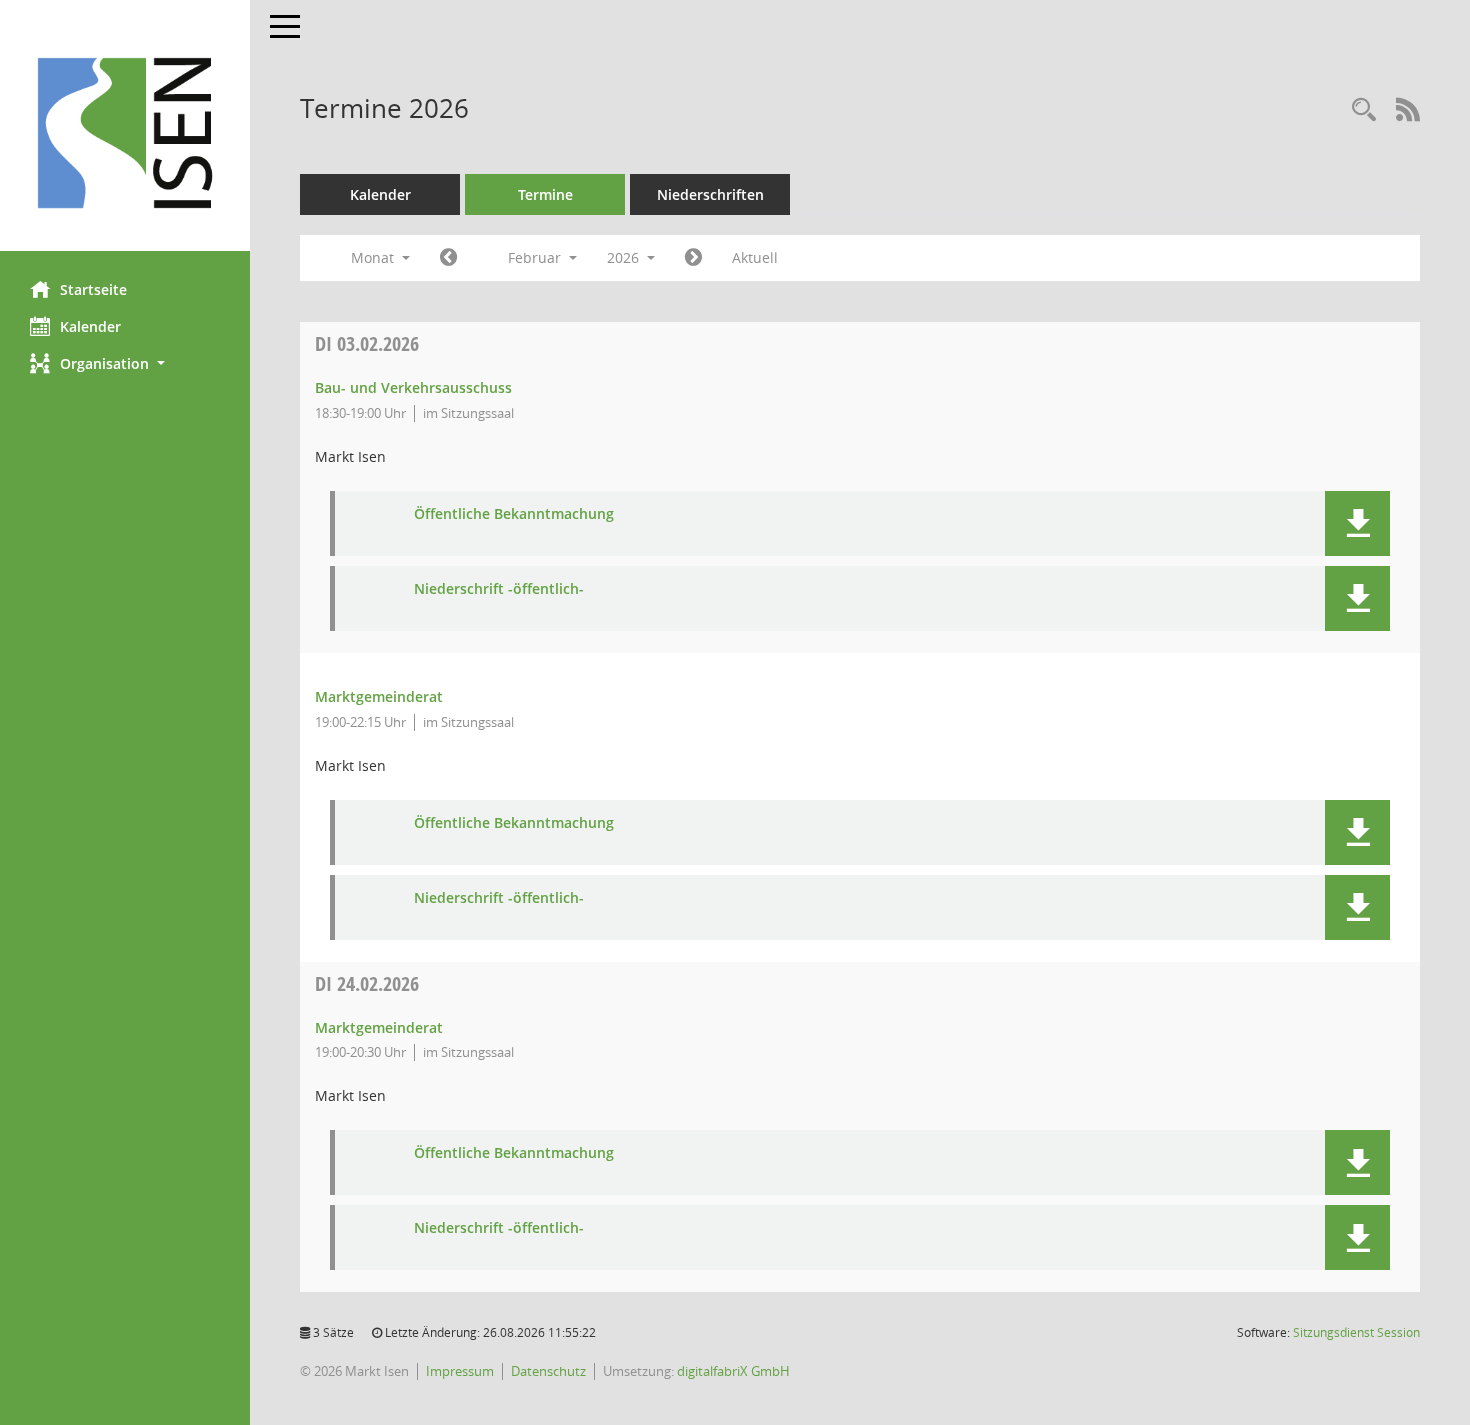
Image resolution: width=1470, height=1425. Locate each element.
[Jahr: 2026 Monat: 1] (448, 258)
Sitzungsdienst (1356, 1332)
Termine (545, 194)
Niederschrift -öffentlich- (499, 589)
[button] (125, 363)
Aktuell (755, 257)
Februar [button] (536, 257)
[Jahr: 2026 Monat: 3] (693, 258)
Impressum (460, 1371)
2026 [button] (625, 257)
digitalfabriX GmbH (733, 1371)
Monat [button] (374, 257)
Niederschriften (710, 194)
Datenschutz (548, 1371)
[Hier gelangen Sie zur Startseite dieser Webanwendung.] (125, 133)
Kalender (90, 326)
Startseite (93, 289)
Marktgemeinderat (379, 696)
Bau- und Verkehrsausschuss (413, 387)
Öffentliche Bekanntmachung (514, 514)
